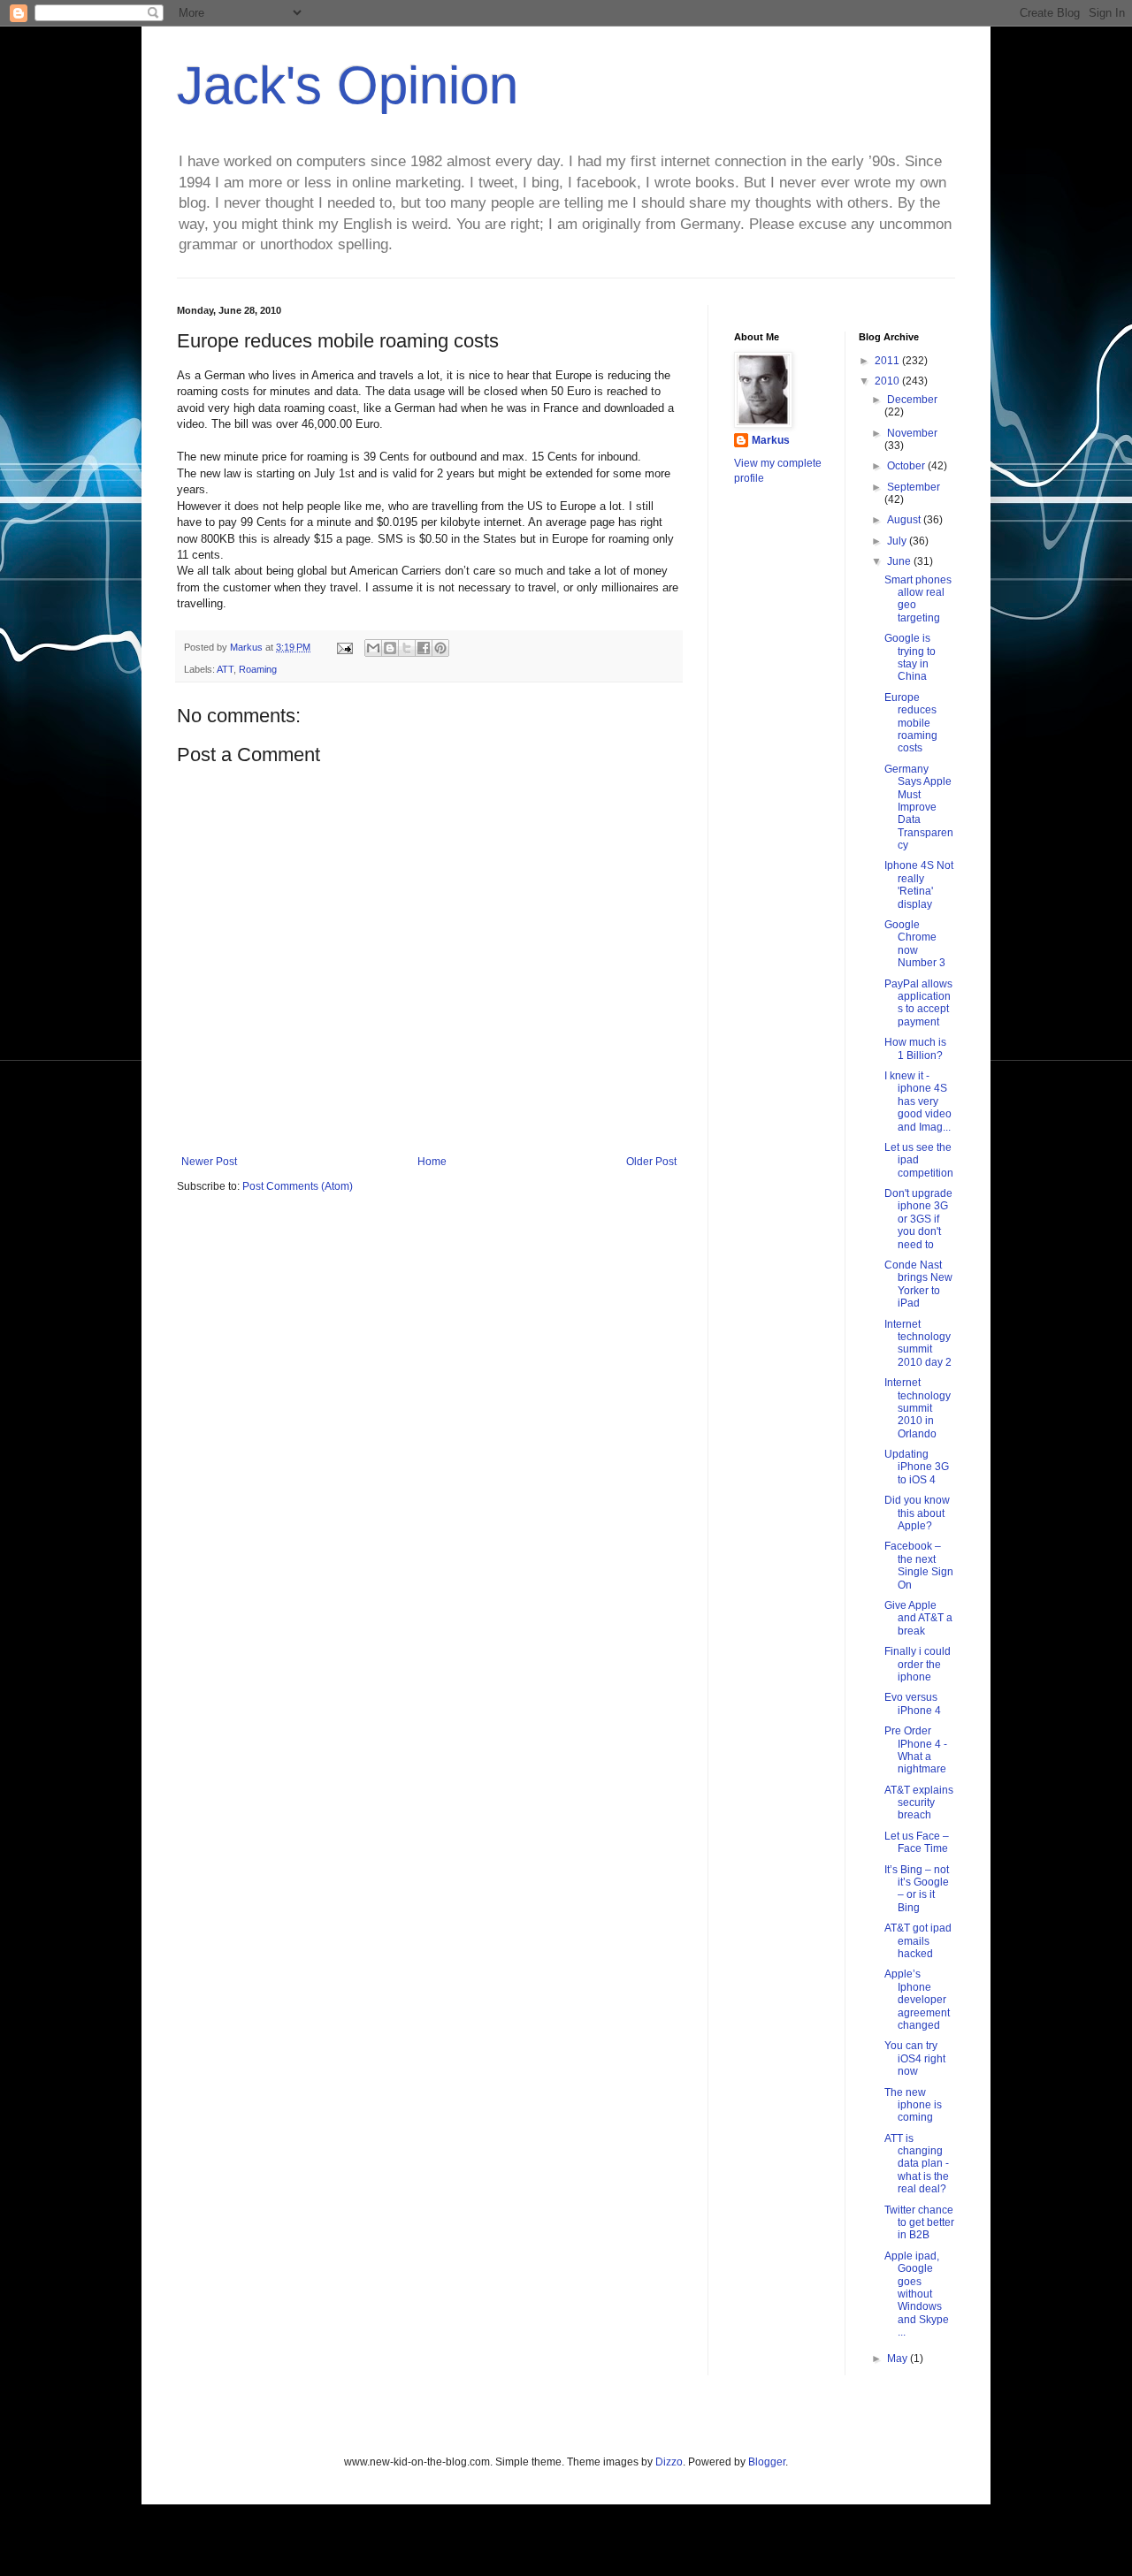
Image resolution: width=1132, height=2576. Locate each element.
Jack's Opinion (348, 85)
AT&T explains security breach (919, 1803)
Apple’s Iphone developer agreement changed (917, 2000)
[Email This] (373, 648)
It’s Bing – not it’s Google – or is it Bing (917, 1889)
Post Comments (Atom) (298, 1186)
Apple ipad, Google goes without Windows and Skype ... (917, 2294)
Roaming (258, 669)
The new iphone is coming (913, 2105)
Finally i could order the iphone (918, 1664)
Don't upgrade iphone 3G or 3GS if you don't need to (918, 1219)
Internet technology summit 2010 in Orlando (918, 1408)
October (907, 466)
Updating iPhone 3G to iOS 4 (917, 1467)
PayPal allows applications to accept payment (918, 1003)
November (912, 433)
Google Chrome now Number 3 (915, 944)
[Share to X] (407, 648)
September (914, 487)
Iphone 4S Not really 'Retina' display (919, 884)
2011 (888, 361)
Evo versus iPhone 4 (913, 1703)
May (899, 2359)
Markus (771, 440)
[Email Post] (344, 647)
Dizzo (669, 2462)
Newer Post (209, 1162)
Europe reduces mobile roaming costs (911, 723)
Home (432, 1162)
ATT (225, 669)
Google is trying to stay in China (910, 657)
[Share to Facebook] (424, 648)
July (898, 541)
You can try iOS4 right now (915, 2058)
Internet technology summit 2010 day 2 (918, 1343)
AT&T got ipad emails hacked (918, 1941)
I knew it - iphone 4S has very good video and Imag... (918, 1101)
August (905, 520)
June (900, 561)
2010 (888, 381)
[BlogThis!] (390, 648)
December (912, 400)
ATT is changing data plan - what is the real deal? (917, 2164)
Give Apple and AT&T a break (918, 1618)
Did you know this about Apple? (917, 1513)
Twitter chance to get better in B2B (919, 2223)
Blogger (767, 2462)
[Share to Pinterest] (440, 648)
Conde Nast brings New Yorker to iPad (918, 1284)
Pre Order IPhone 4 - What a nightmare (916, 1750)
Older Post (651, 1162)
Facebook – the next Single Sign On (919, 1565)
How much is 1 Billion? (915, 1048)
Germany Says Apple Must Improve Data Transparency (919, 807)
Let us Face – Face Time (917, 1842)
